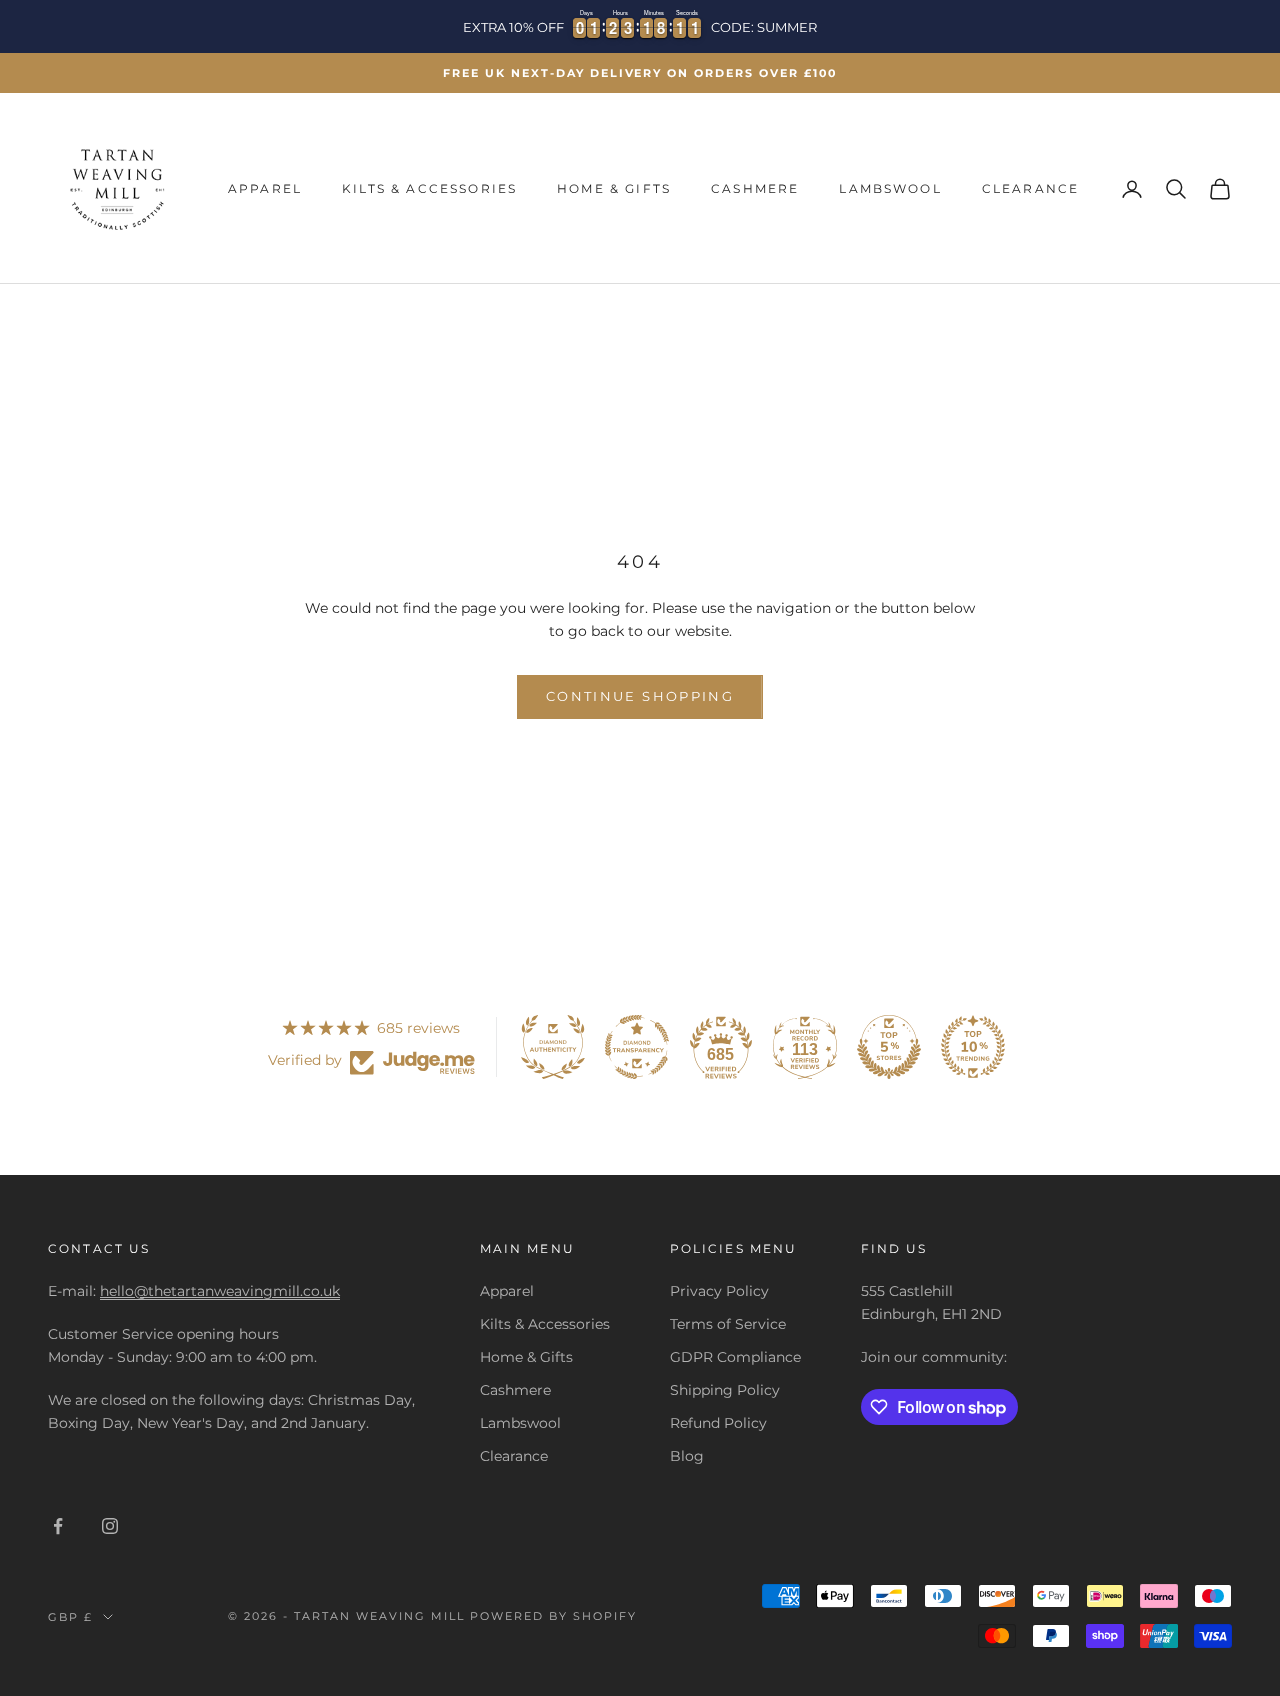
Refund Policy (718, 1423)
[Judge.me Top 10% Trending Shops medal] (973, 1047)
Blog (687, 1456)
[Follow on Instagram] (110, 1526)
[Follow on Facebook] (58, 1526)
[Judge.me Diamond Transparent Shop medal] (637, 1047)
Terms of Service (728, 1324)
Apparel (265, 188)
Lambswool (890, 188)
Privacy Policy (719, 1291)
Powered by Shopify (553, 1616)
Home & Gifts (614, 188)
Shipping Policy (725, 1390)
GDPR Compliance (735, 1357)
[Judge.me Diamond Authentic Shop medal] (553, 1047)
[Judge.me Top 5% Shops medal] (889, 1047)
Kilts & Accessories (429, 188)
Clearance (1030, 188)
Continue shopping (640, 696)
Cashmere (755, 188)
